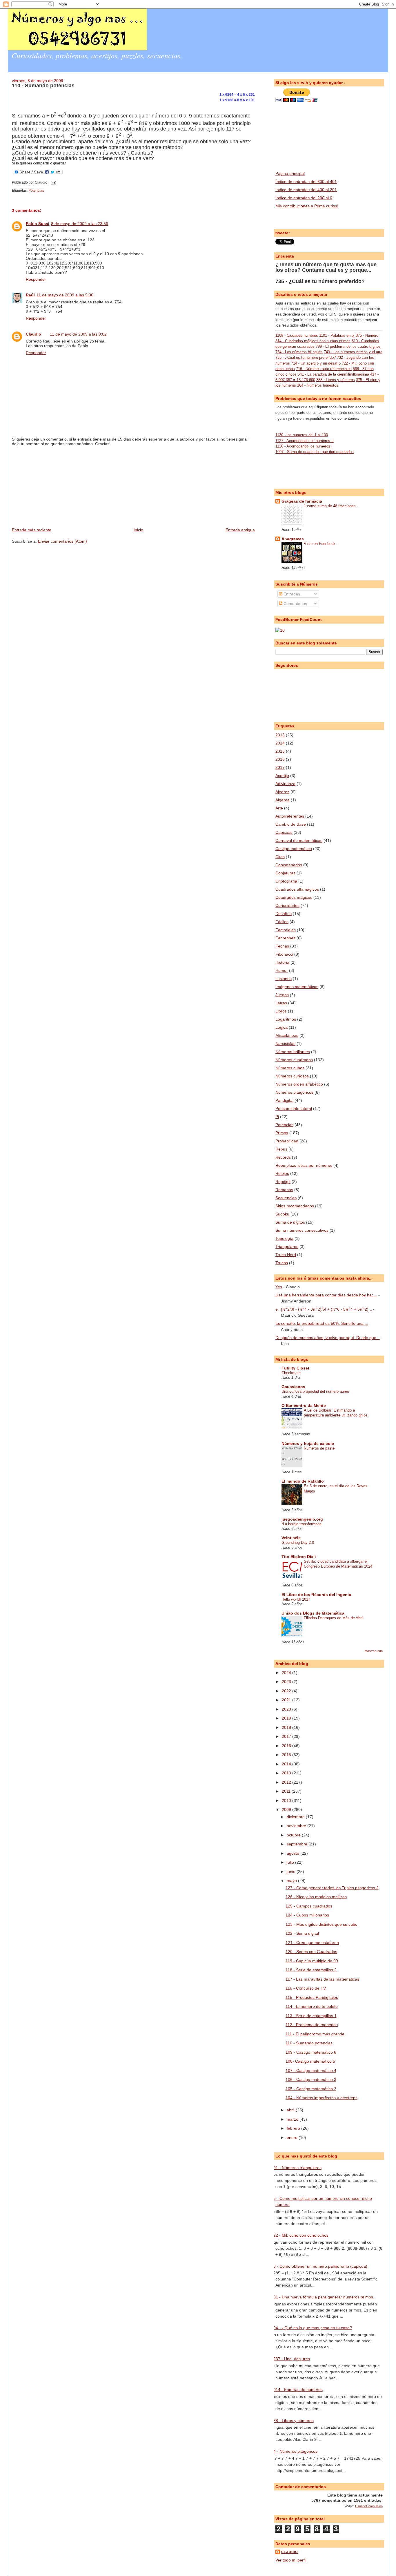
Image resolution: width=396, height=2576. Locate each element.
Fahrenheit (285, 938)
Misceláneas (287, 1035)
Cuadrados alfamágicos (297, 889)
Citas (280, 857)
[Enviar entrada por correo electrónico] (53, 182)
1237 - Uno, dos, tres (290, 2359)
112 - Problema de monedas (312, 2025)
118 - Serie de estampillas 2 (311, 1970)
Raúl (30, 295)
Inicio (138, 530)
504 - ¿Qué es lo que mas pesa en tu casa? (311, 2328)
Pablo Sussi (38, 224)
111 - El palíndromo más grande (315, 2034)
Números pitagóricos (294, 1092)
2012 (287, 1782)
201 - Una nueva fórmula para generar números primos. (323, 2297)
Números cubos (290, 1068)
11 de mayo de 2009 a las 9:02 (78, 334)
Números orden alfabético (299, 1084)
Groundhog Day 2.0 (298, 1542)
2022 (287, 1691)
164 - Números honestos (318, 385)
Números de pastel (320, 1448)
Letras (281, 1003)
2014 (280, 743)
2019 (287, 1718)
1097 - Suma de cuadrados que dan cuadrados (315, 452)
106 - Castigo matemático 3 (311, 2079)
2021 (287, 1700)
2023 (287, 1682)
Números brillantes (293, 1052)
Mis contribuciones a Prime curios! (307, 206)
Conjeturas (285, 873)
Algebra (283, 800)
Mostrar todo (374, 1651)
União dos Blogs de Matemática (313, 1613)
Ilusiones (284, 979)
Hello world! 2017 (296, 1599)
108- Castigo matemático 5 (310, 2061)
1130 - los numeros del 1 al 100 (302, 435)
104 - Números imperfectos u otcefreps (321, 2098)
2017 (280, 767)
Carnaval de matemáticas (299, 840)
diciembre (296, 1817)
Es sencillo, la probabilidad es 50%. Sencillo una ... (322, 1323)
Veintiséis (291, 1538)
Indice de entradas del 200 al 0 (304, 198)
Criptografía (286, 881)
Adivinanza (285, 784)
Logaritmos (286, 1019)
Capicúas (284, 832)
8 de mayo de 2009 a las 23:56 (80, 224)
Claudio (33, 334)
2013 (280, 735)
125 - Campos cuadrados (309, 1906)
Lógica (281, 1027)
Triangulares (287, 1247)
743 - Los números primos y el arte (353, 352)
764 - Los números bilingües (299, 352)
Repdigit (283, 1182)
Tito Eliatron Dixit (299, 1557)
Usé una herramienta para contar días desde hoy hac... (326, 1295)
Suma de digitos (290, 1222)
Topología (284, 1238)
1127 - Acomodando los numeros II (305, 441)
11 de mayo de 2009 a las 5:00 (65, 295)
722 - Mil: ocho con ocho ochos (300, 2235)
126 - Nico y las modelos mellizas (316, 1897)
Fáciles (282, 922)
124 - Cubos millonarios (307, 1915)
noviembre (297, 1826)
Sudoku (282, 1214)
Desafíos (284, 914)
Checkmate (291, 1373)
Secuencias (286, 1198)
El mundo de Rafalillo (303, 1481)
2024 (287, 1673)
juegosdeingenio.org (302, 1519)
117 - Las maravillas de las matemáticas (322, 1979)
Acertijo (282, 776)
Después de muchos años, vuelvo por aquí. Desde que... (328, 1338)
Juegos (282, 995)
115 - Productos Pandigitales (312, 1997)
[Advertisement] (55, 486)
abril (291, 2110)
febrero (294, 2128)
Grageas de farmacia (302, 501)
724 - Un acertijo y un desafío (316, 363)
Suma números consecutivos (302, 1230)
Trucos (282, 1263)
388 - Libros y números (336, 380)
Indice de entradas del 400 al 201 (306, 190)
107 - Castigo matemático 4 (311, 2070)
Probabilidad (287, 1141)
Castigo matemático (294, 849)
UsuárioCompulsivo (369, 2506)
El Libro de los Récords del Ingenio (316, 1595)
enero (293, 2137)
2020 (287, 1709)
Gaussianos (293, 1387)
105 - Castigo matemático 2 (311, 2089)
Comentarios (295, 604)
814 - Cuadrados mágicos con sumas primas (313, 341)
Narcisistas (285, 1044)
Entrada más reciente (32, 530)
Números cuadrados (294, 1060)
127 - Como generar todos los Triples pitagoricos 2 (332, 1888)
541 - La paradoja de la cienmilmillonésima (333, 374)
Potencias (36, 191)
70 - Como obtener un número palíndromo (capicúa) (319, 2266)
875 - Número (367, 335)
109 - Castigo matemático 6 (311, 2052)
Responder (36, 279)
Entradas (291, 594)
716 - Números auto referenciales (324, 369)
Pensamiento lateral (294, 1108)
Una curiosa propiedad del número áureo (315, 1391)
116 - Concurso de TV (306, 1988)
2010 (287, 1800)
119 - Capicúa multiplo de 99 (312, 1961)
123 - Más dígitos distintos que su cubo (321, 1924)
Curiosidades (287, 905)
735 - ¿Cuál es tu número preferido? (320, 281)
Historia (282, 962)
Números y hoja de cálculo (308, 1443)
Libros (281, 1011)
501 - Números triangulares (296, 2168)
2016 (280, 759)
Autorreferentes (290, 816)
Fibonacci (284, 954)
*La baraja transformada (301, 1524)
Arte (279, 808)
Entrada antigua (240, 530)
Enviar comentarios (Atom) (62, 541)
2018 (287, 1727)
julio (291, 1862)
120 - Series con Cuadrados (311, 1952)
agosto (294, 1853)
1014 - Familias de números (297, 2390)
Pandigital (284, 1100)
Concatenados (289, 865)
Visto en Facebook (320, 544)
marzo (293, 2119)
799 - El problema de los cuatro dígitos (348, 346)
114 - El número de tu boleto (312, 2006)
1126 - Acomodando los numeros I (304, 446)
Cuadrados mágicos (294, 897)
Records (283, 1157)
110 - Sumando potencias (43, 86)
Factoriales (286, 930)
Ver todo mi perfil (291, 2560)
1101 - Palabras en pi (337, 335)
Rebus (281, 1149)
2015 (280, 751)
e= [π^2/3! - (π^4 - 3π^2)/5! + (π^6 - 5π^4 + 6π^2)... (324, 1309)
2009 (287, 1809)
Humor (282, 970)
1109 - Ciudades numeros (297, 335)
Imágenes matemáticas (297, 987)
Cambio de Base (291, 824)
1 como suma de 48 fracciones (330, 506)
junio (292, 1872)
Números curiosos (292, 1076)
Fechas (282, 946)
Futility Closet (295, 1368)
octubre (294, 1835)
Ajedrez (282, 792)
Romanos (284, 1190)
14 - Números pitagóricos (294, 2451)
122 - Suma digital (302, 1933)
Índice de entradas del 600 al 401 (306, 182)
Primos (282, 1133)
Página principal (290, 173)
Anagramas (293, 539)
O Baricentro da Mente (304, 1405)
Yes (279, 1287)
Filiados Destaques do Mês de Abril (334, 1618)
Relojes (282, 1173)
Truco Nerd (286, 1255)
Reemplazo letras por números (304, 1165)
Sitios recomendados (295, 1206)
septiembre (298, 1844)
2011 (287, 1791)
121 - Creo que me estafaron (312, 1943)
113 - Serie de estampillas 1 (311, 2016)
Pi (277, 1117)
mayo (292, 1881)
